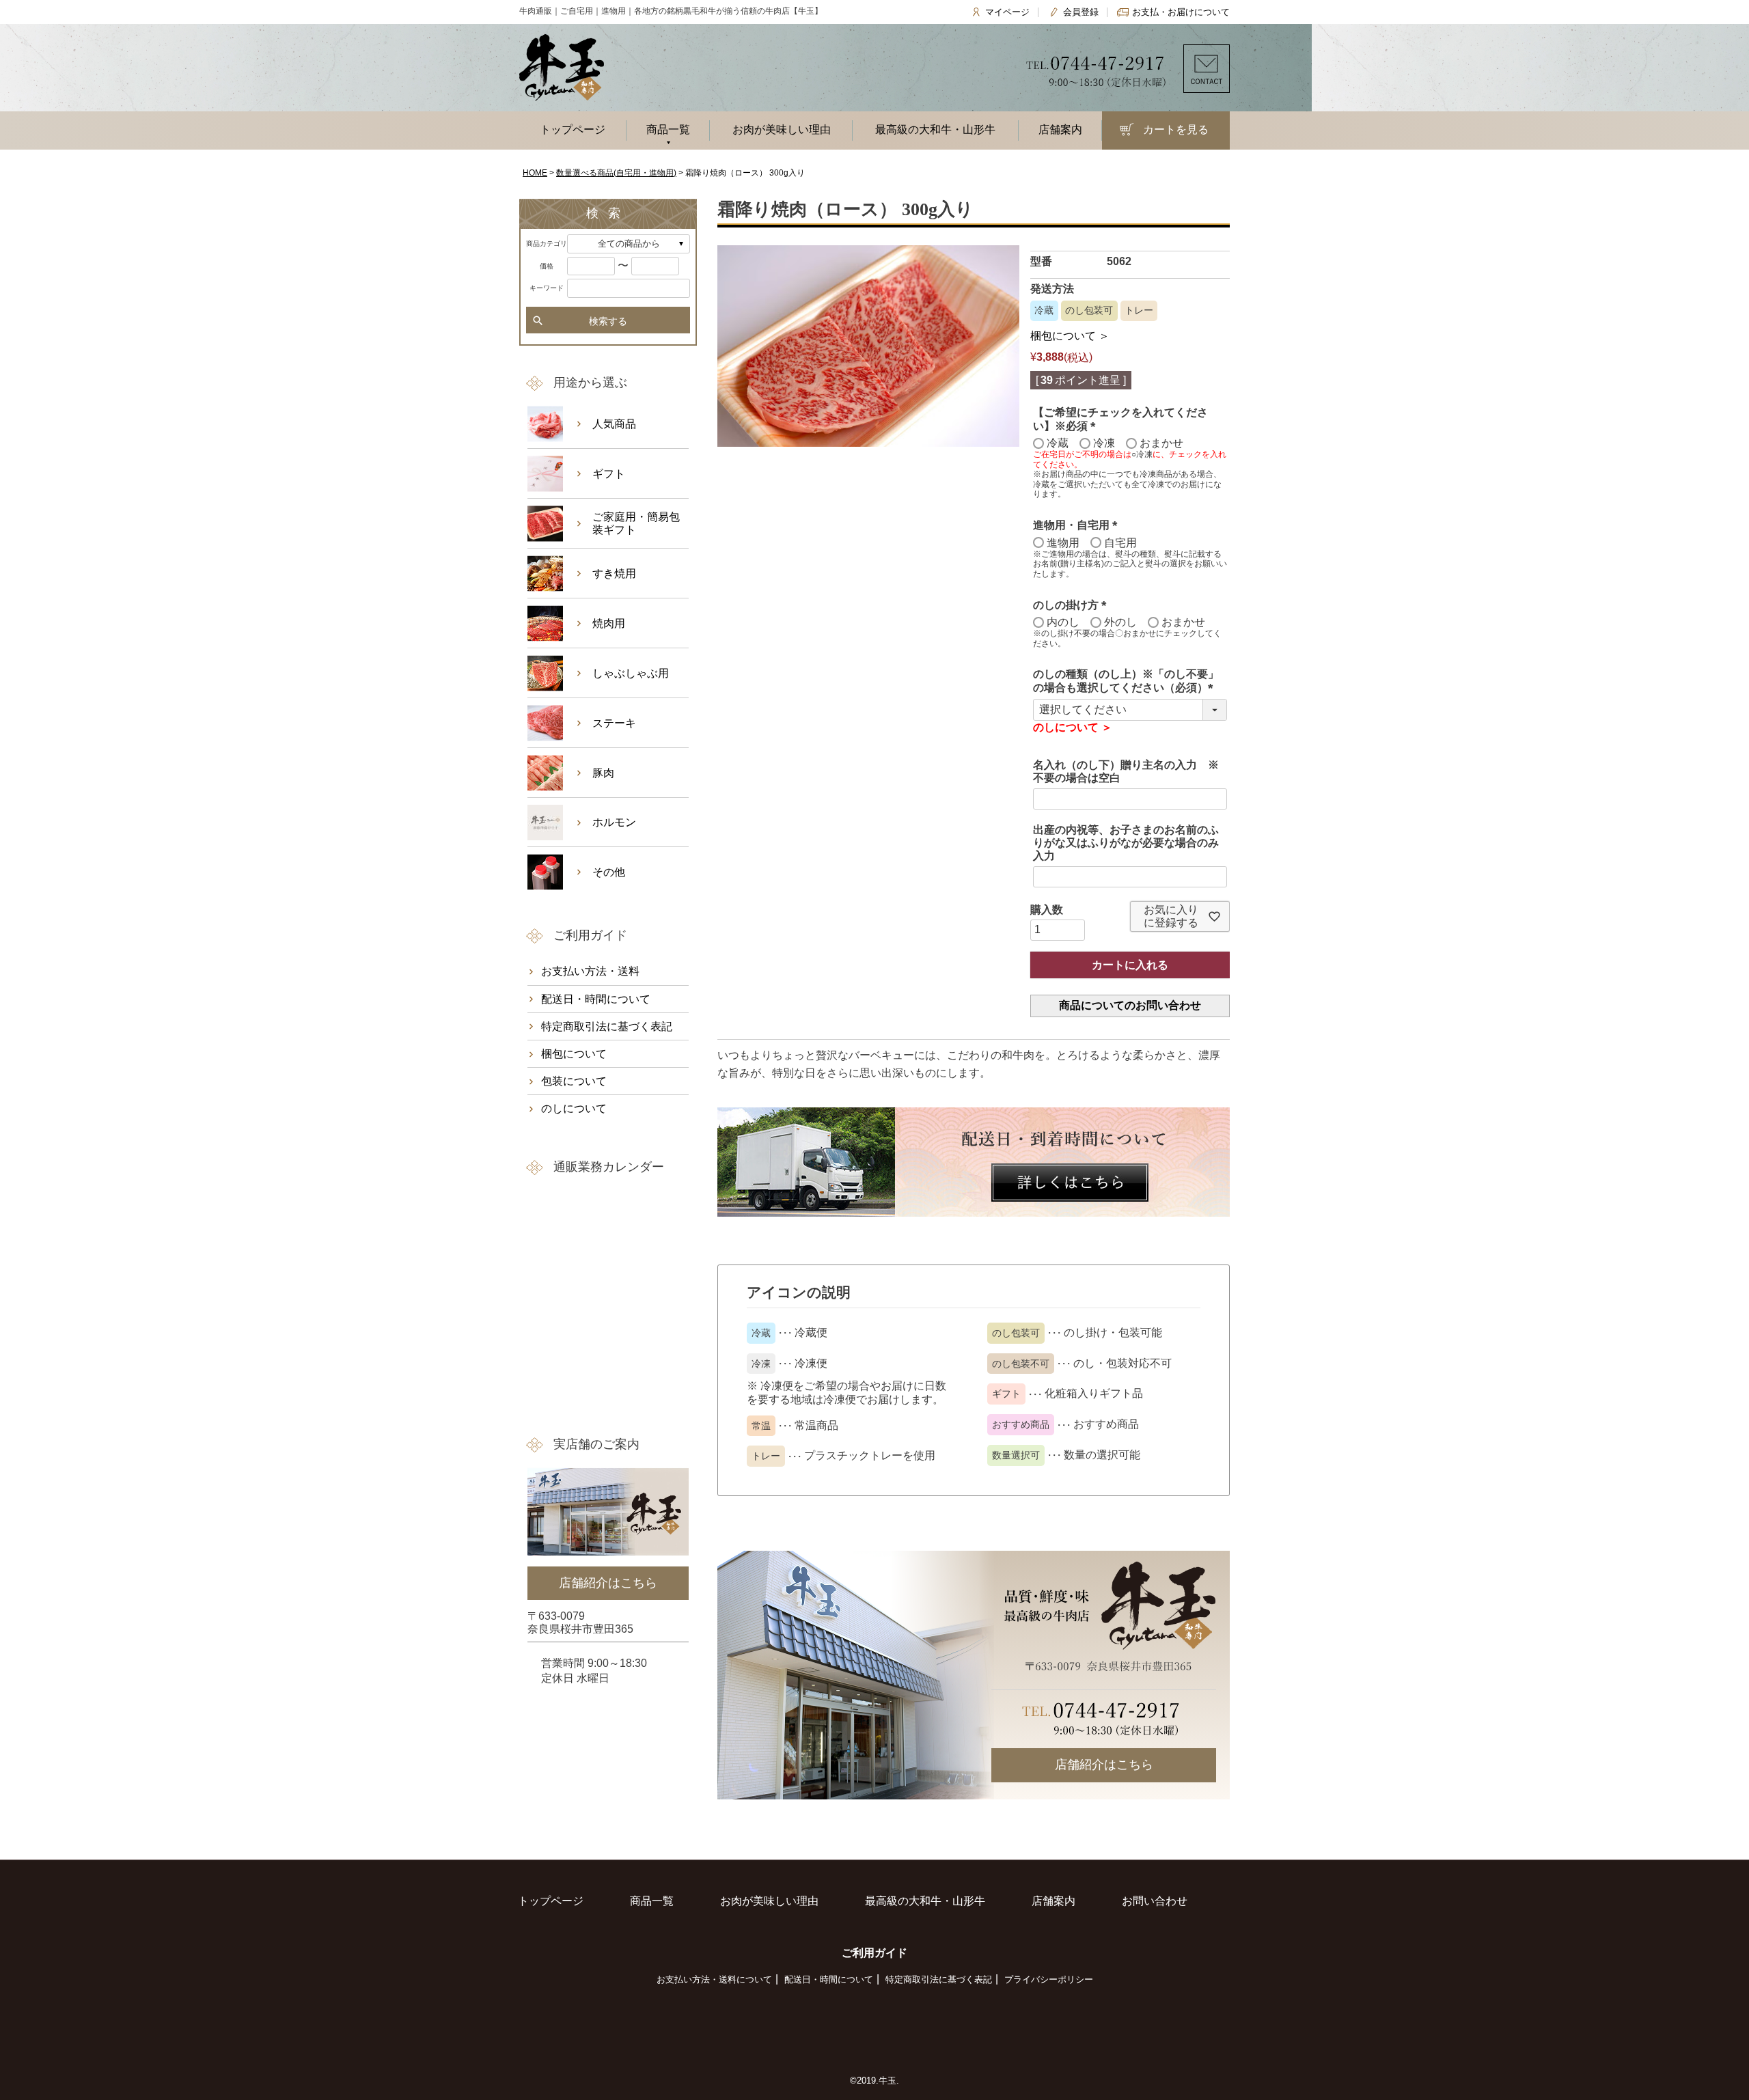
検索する (608, 321)
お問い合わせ (1155, 1901)
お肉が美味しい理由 (782, 129)
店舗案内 (1060, 129)
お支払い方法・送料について (714, 1979)
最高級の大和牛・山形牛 (935, 129)
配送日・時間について (596, 999)
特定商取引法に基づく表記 (607, 1026)
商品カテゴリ (547, 244)
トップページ (573, 129)
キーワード (547, 288)
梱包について (574, 1054)
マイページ (1007, 12)
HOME (535, 173)
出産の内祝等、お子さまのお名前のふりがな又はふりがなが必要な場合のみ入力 (1126, 843)
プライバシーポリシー (1049, 1979)
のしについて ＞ (1073, 727)
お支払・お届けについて (1181, 12)
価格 (547, 266)
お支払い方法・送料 (590, 971)
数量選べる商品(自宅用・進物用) (616, 173)
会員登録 (1081, 12)
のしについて (574, 1108)
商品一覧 (668, 129)
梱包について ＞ (1070, 336)
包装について (574, 1081)
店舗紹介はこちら (1104, 1765)
